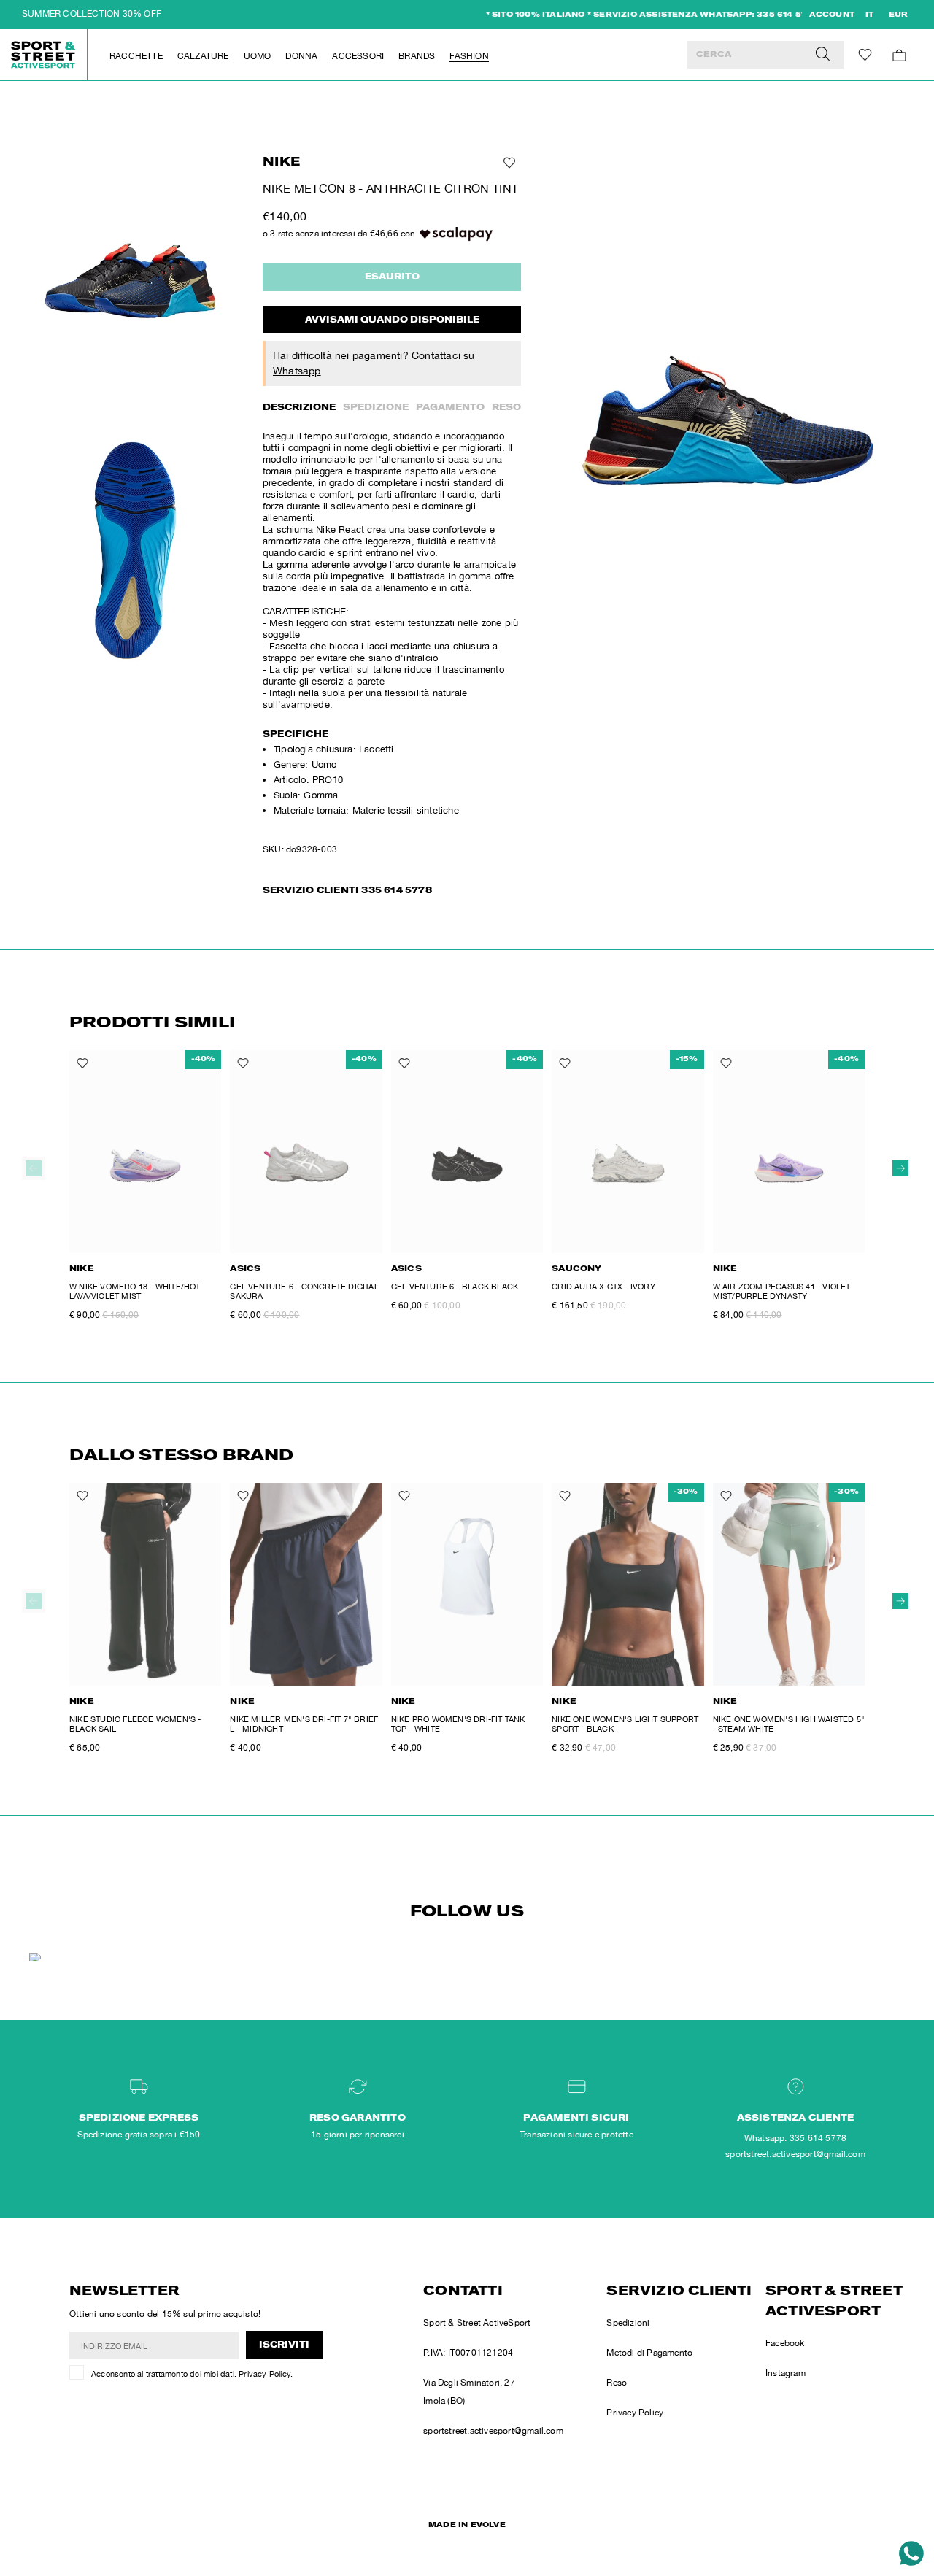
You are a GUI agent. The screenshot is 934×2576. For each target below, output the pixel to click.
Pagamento (450, 408)
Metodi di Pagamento (649, 2353)
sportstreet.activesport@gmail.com (493, 2431)
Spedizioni (628, 2323)
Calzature (203, 56)
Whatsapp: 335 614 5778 (795, 2138)
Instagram (786, 2373)
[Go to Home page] (44, 55)
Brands (417, 56)
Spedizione (376, 408)
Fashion (469, 56)
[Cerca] (823, 55)
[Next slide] (900, 1168)
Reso (506, 408)
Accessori (358, 56)
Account (832, 15)
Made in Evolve (467, 2526)
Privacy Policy (265, 2374)
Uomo (258, 56)
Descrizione (299, 408)
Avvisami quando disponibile (392, 320)
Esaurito (392, 277)
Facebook (785, 2343)
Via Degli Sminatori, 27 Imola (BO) (469, 2392)
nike (281, 163)
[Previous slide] (34, 1168)
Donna (301, 56)
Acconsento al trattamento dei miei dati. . (192, 2374)
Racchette (136, 56)
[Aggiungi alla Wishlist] (508, 163)
